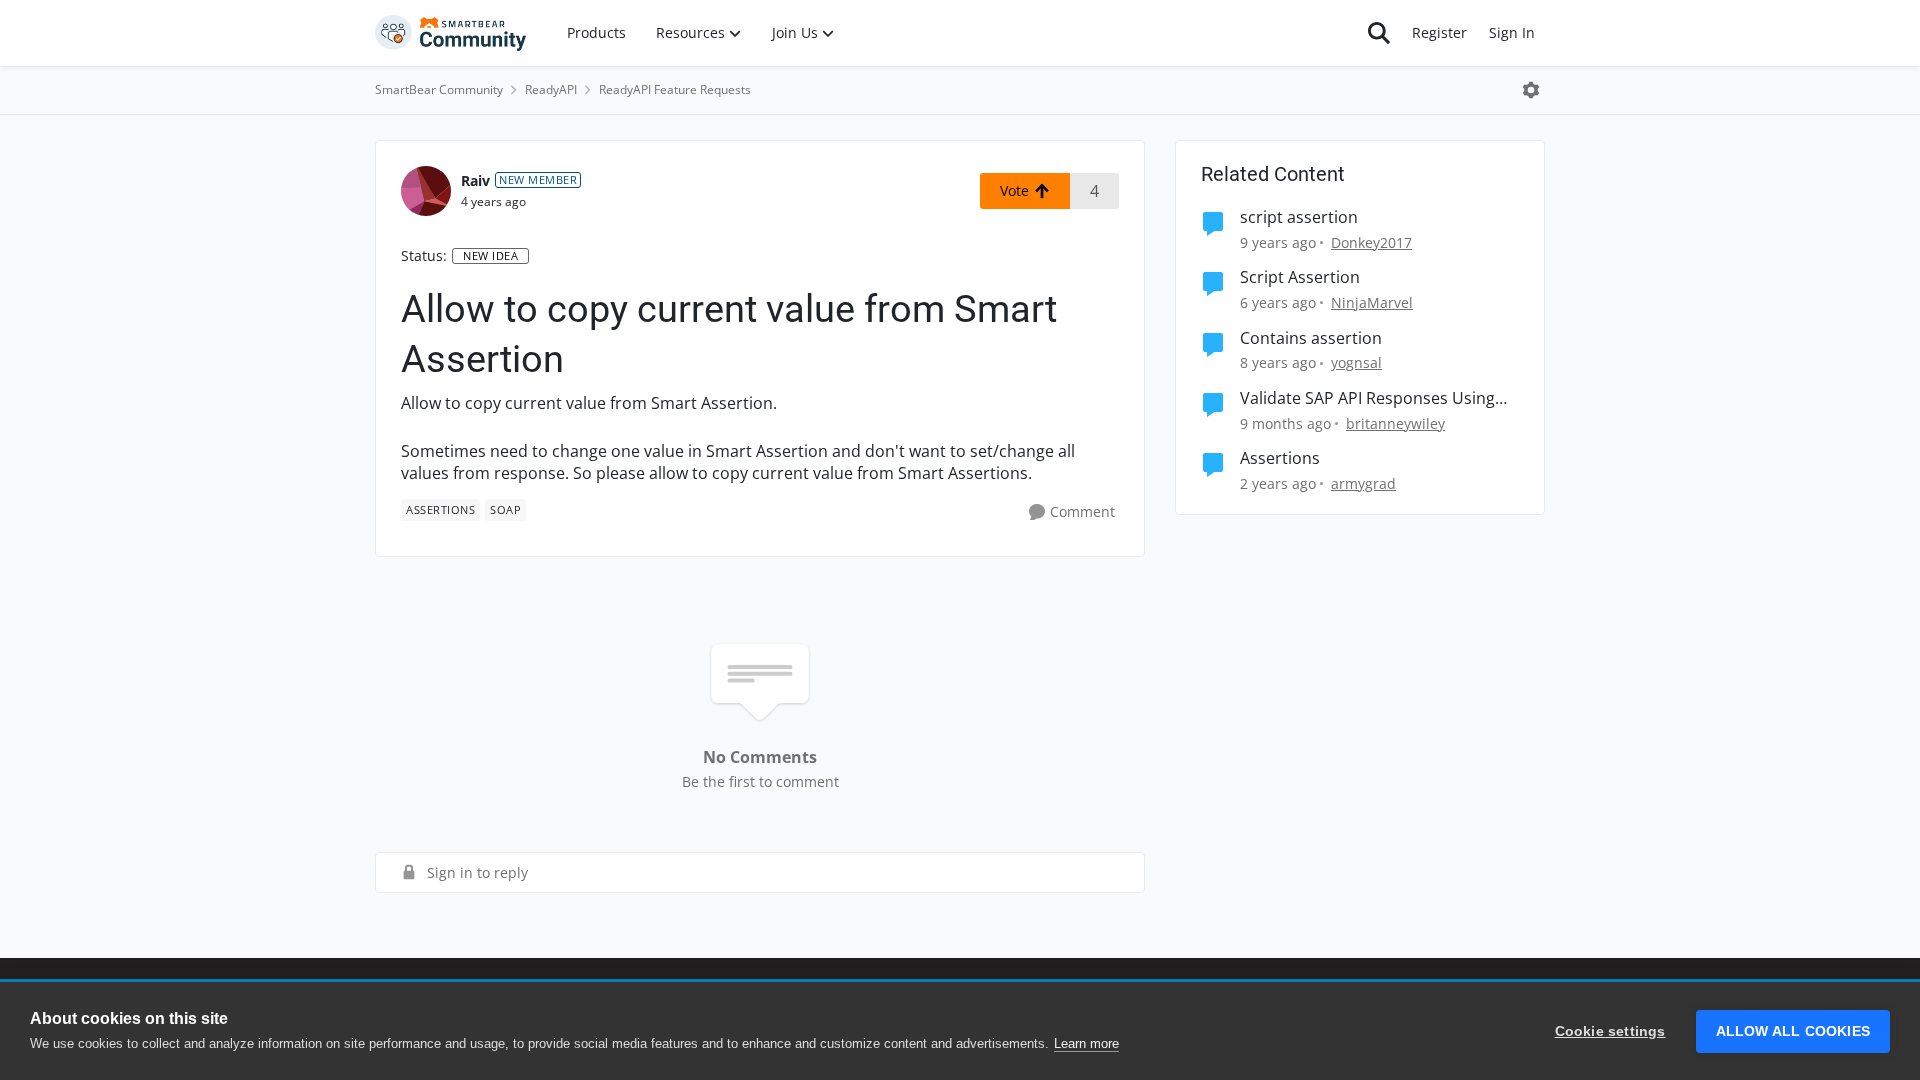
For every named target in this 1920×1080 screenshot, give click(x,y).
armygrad (1363, 483)
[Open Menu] (1531, 90)
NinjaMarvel (1372, 302)
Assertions (1280, 458)
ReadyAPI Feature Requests (675, 89)
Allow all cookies (1793, 1031)
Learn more (1086, 1043)
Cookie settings (1610, 1031)
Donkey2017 (1371, 242)
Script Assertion (1300, 277)
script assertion (1299, 217)
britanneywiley (1395, 423)
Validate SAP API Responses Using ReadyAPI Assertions (1367, 398)
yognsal (1356, 362)
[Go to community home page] (451, 33)
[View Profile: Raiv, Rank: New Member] (426, 191)
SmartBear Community (439, 89)
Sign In (1512, 32)
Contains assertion (1311, 338)
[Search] (1379, 33)
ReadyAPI (551, 89)
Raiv (475, 180)
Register (1439, 32)
